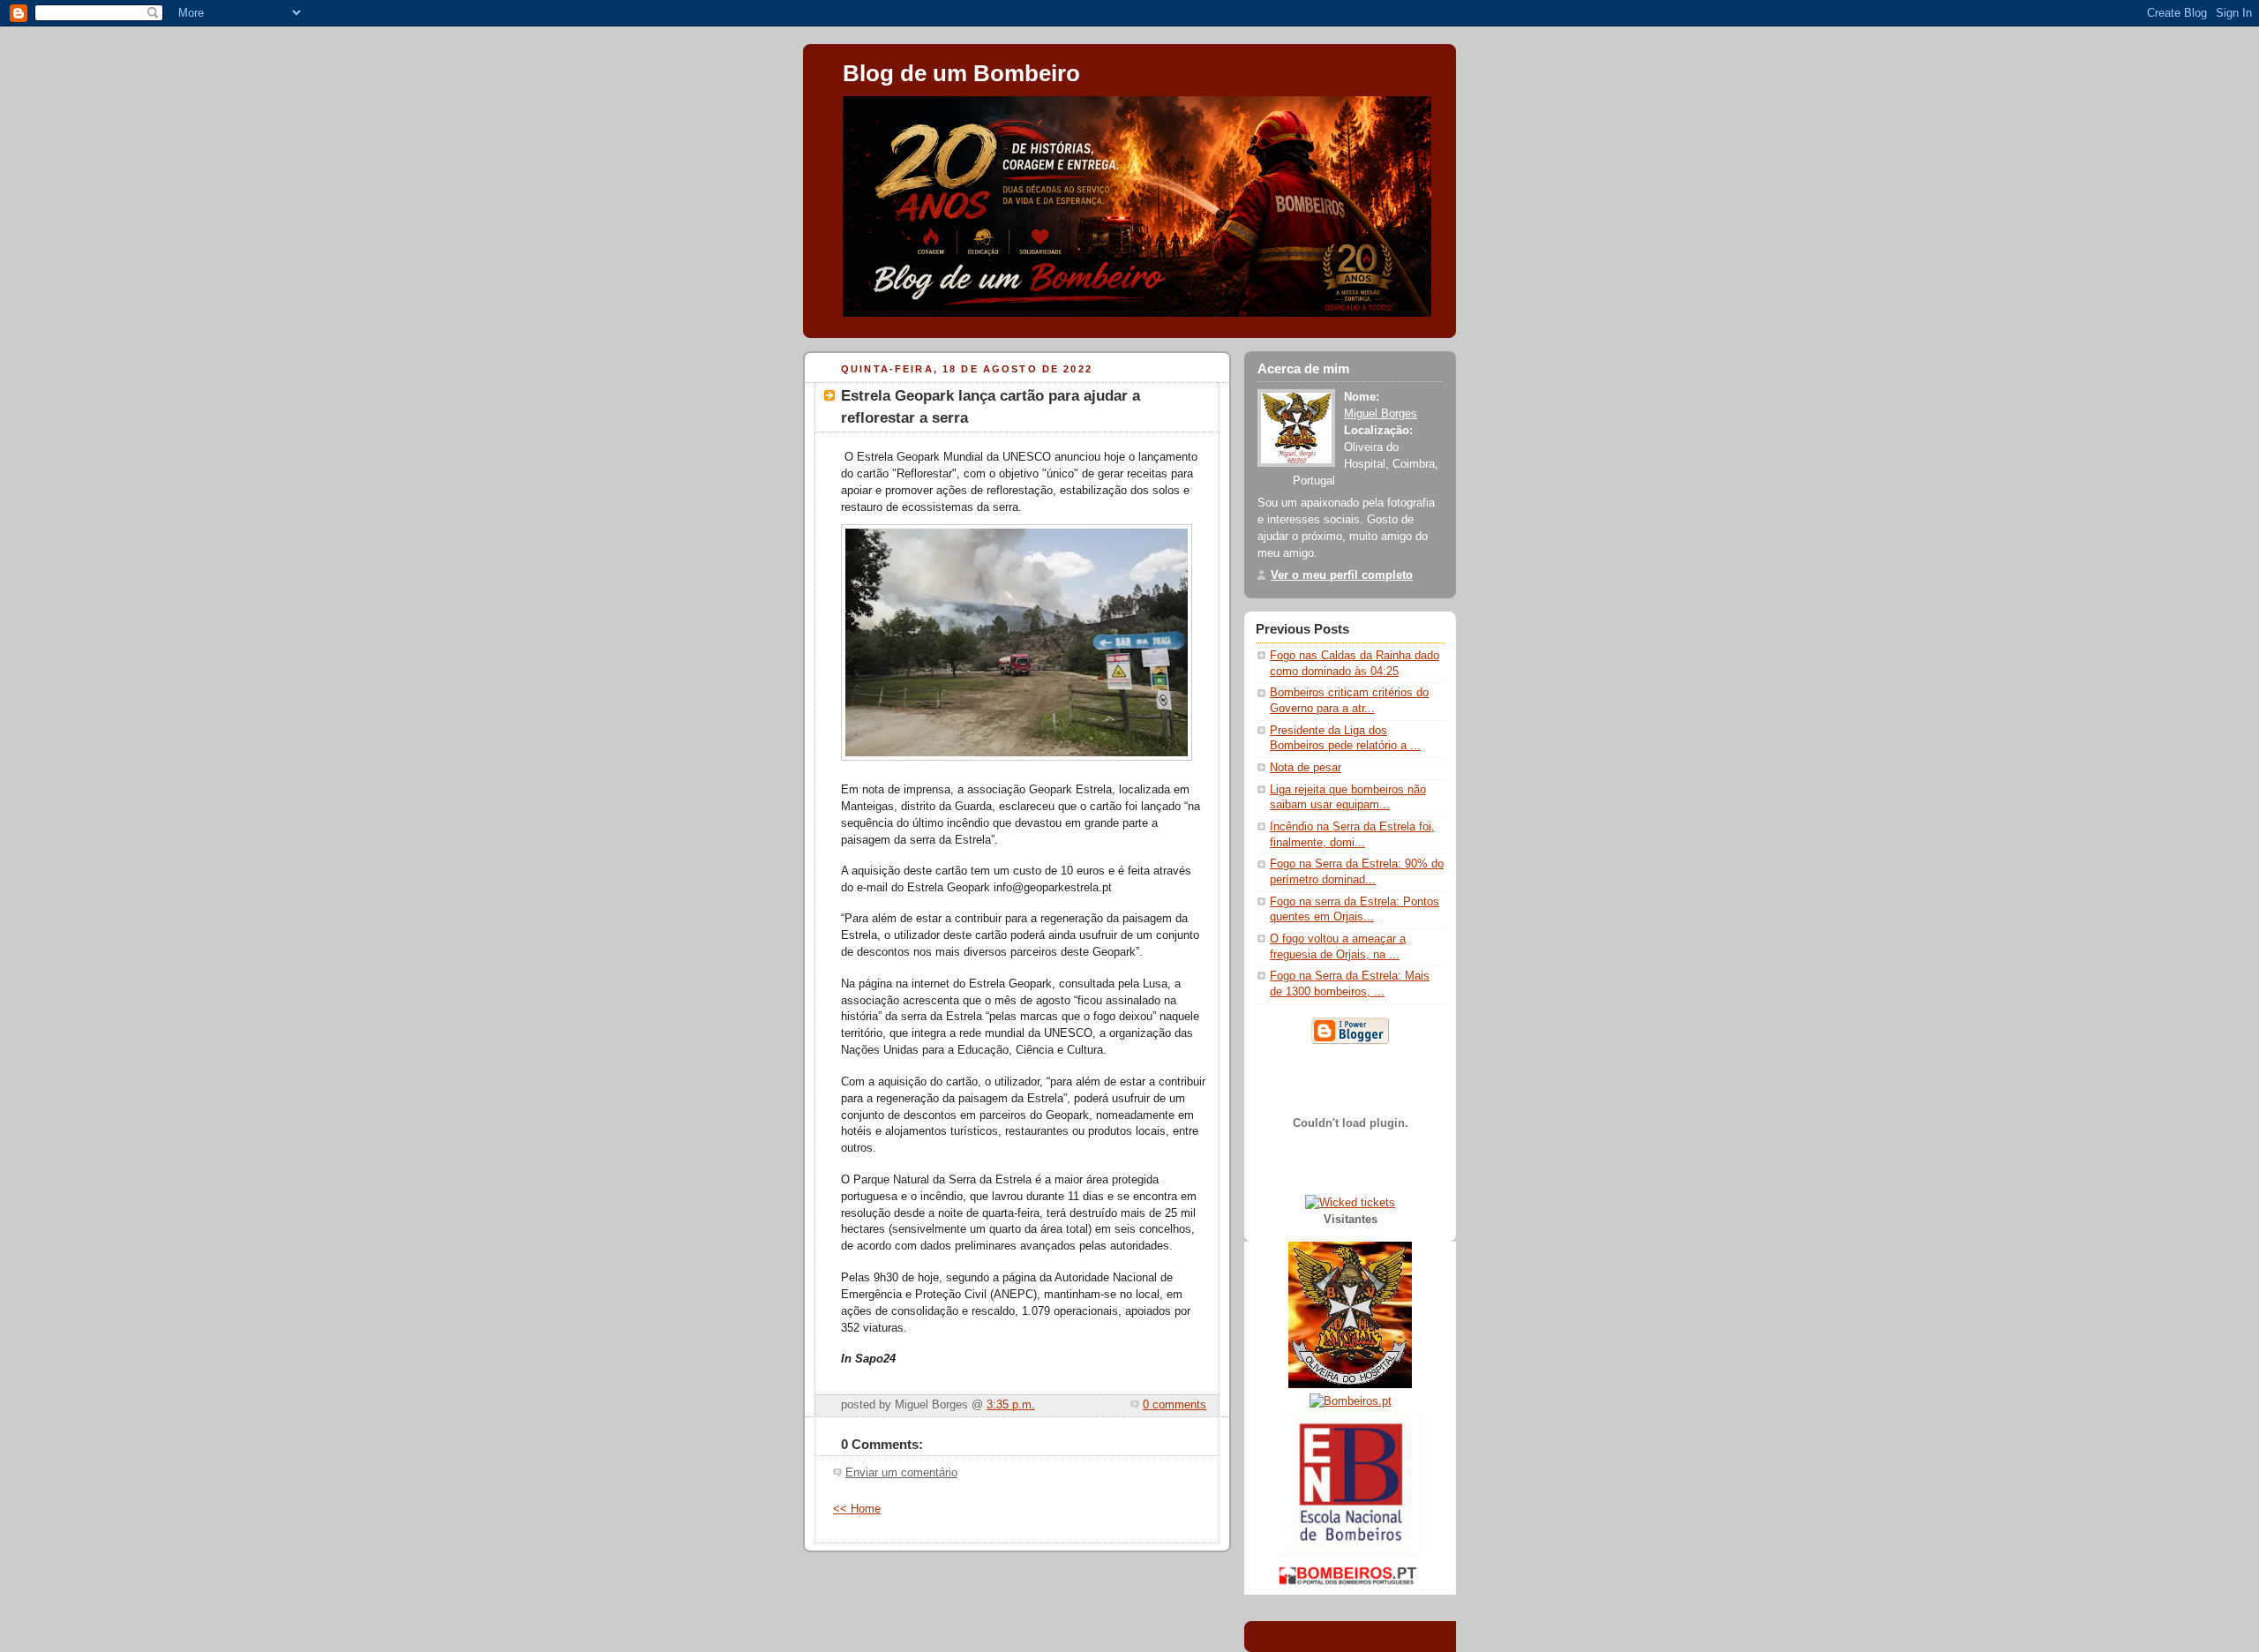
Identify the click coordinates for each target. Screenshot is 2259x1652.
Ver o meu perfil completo (1342, 575)
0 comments (1175, 1405)
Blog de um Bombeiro (961, 73)
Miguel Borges (1381, 414)
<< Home (857, 1509)
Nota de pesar (1306, 768)
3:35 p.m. (1011, 1405)
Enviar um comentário (901, 1473)
